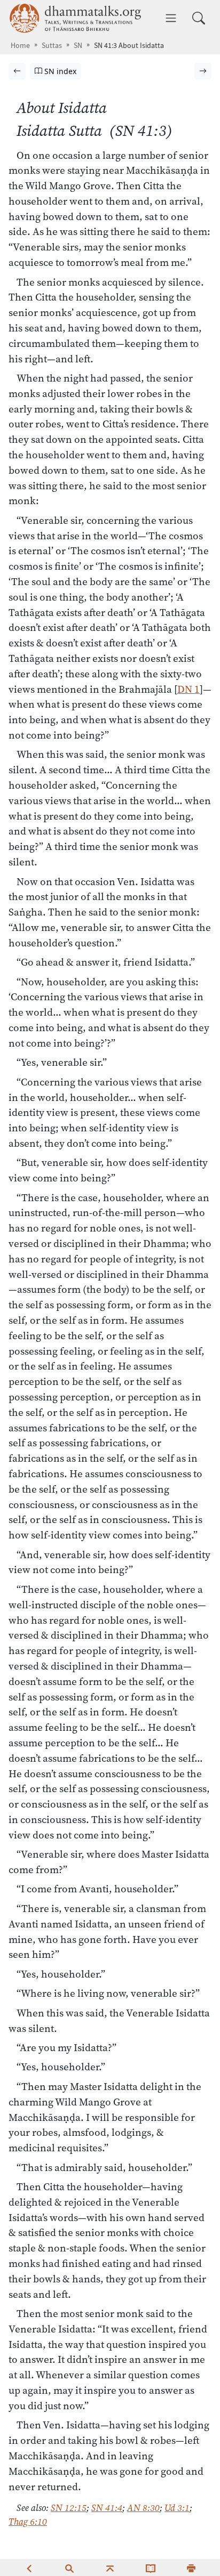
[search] (69, 2567)
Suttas (52, 46)
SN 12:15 (69, 2508)
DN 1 (188, 689)
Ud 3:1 (177, 2508)
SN (78, 46)
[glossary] (151, 2567)
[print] (191, 2567)
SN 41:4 (107, 2508)
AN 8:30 (143, 2508)
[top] (110, 2567)
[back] (29, 2567)
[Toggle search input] (199, 18)
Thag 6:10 (28, 2522)
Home (20, 46)
